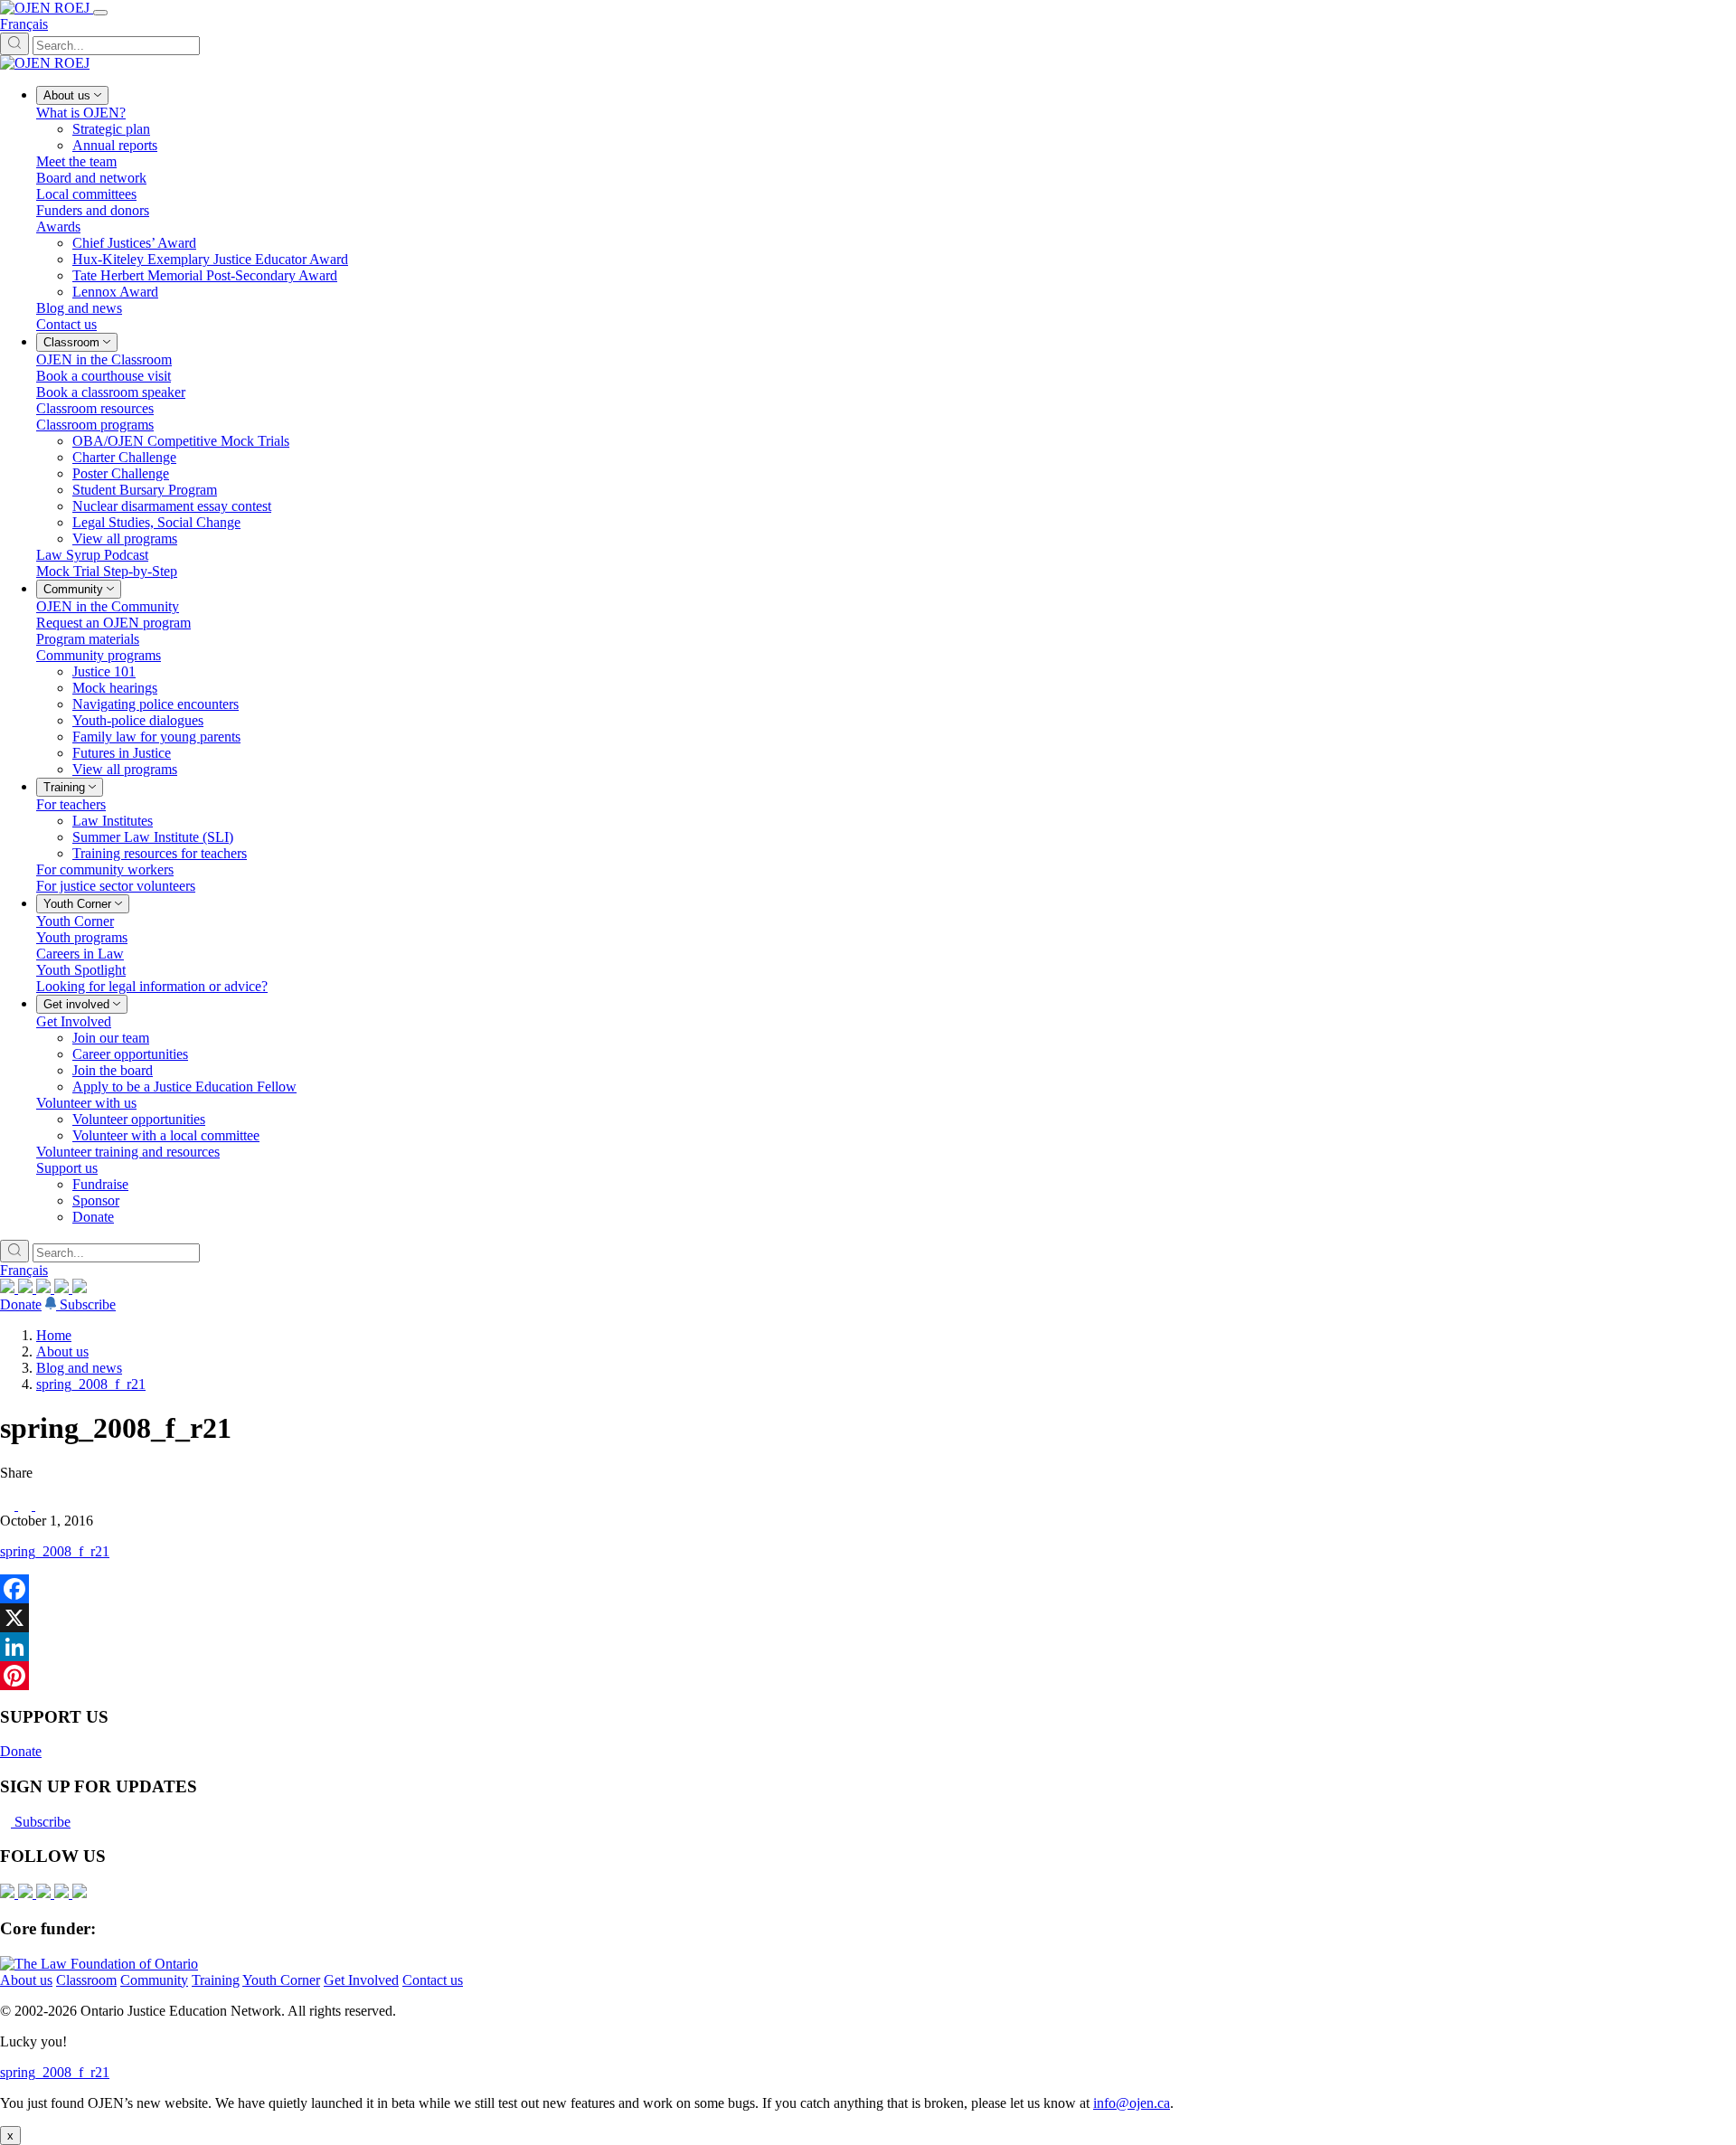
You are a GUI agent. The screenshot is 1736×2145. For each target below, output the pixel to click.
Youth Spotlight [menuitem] (81, 970)
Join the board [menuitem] (113, 1070)
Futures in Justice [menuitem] (122, 753)
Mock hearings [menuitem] (115, 688)
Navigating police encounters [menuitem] (156, 704)
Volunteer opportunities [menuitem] (139, 1119)
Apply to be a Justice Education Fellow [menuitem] (184, 1087)
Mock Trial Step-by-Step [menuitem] (107, 571)
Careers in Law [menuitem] (80, 954)
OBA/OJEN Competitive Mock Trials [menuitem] (181, 441)
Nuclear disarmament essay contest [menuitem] (172, 506)
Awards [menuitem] (58, 227)
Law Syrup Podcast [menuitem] (92, 555)
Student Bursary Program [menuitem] (145, 490)
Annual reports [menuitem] (115, 145)
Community (154, 1980)
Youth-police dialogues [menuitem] (138, 720)
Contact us (433, 1980)
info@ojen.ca (1132, 2103)
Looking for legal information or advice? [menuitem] (152, 986)
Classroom (86, 1980)
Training (216, 1980)
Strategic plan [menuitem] (111, 129)
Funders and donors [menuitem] (93, 210)
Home (54, 1335)
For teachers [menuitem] (71, 804)
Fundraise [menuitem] (100, 1184)
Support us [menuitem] (67, 1168)
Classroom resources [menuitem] (95, 408)
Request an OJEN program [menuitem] (113, 623)
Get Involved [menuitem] (74, 1021)
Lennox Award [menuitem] (115, 292)
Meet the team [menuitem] (76, 161)
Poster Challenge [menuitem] (121, 473)
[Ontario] (99, 1964)
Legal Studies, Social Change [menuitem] (156, 522)
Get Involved (361, 1980)
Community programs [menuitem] (99, 655)
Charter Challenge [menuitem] (124, 457)
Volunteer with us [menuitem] (86, 1103)
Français (24, 24)
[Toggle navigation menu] (100, 13)
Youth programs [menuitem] (82, 937)
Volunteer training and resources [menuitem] (128, 1152)
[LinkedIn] (27, 1288)
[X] (63, 1288)
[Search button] (14, 44)
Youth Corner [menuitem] (75, 921)
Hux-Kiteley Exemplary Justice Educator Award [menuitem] (210, 259)
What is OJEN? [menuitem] (81, 113)
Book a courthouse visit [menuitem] (104, 376)
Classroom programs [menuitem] (95, 425)
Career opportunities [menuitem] (130, 1054)
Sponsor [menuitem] (96, 1200)
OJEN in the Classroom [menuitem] (104, 359)
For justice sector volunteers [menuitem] (116, 886)
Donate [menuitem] (93, 1217)
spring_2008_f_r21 (91, 1384)
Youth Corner (281, 1980)
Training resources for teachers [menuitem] (160, 853)
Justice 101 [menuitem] (104, 671)
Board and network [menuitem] (91, 178)
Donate (21, 1304)
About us (62, 1351)
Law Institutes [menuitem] (113, 821)
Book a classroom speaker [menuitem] (111, 392)
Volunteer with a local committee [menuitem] (166, 1135)
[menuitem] (72, 95)
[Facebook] (80, 1288)
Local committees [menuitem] (86, 194)
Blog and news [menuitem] (79, 308)
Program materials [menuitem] (88, 639)
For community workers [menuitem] (105, 869)
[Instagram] (9, 1288)
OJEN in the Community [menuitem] (108, 606)
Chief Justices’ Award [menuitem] (134, 243)
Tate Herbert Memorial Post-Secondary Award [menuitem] (205, 275)
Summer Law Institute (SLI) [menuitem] (153, 837)
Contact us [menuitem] (66, 324)
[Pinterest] (868, 1676)
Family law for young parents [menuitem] (156, 737)
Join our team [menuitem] (111, 1038)
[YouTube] (45, 1288)
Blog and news (79, 1368)
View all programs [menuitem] (125, 539)
